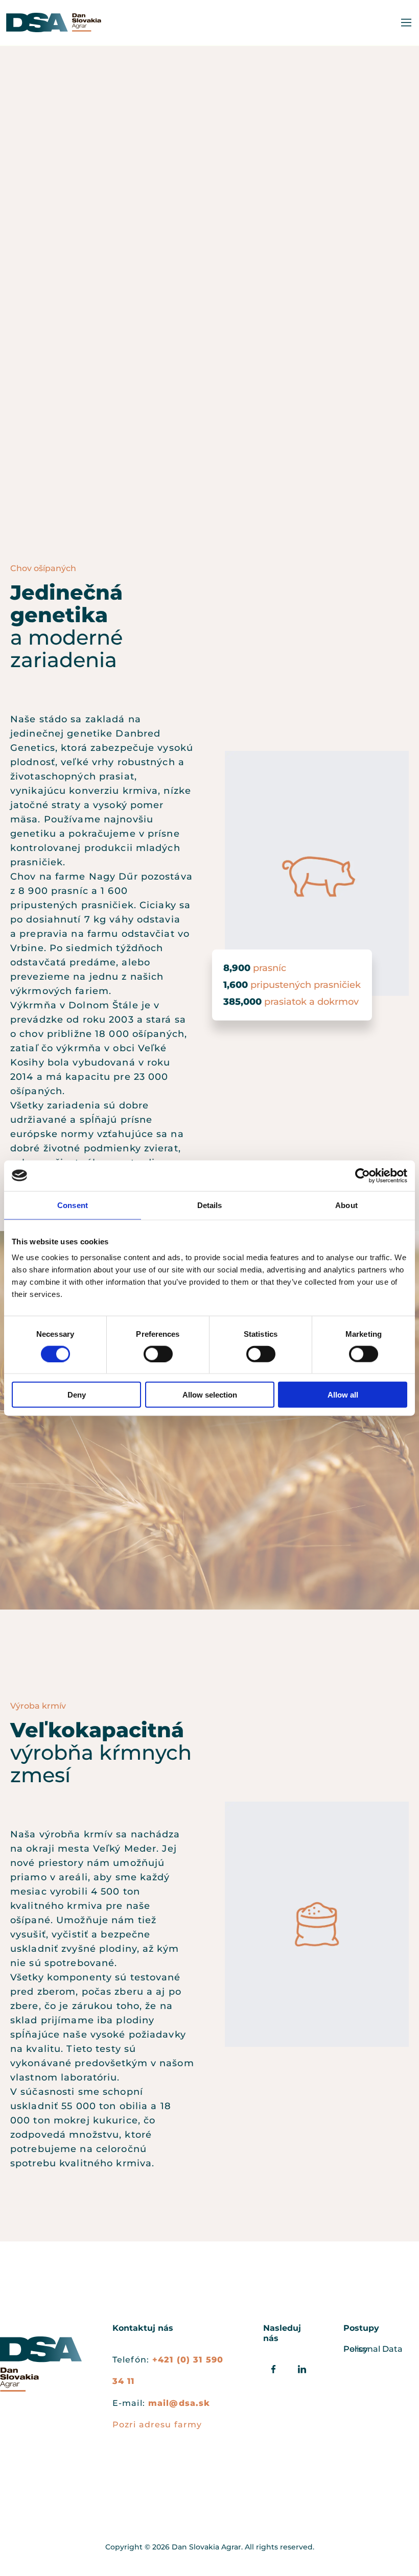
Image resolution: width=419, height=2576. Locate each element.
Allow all (343, 1395)
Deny (77, 1395)
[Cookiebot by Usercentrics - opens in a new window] (363, 1175)
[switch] (158, 1354)
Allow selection (210, 1395)
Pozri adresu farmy (157, 2425)
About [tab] (346, 1205)
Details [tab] (210, 1205)
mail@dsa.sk (179, 2403)
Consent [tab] (73, 1205)
